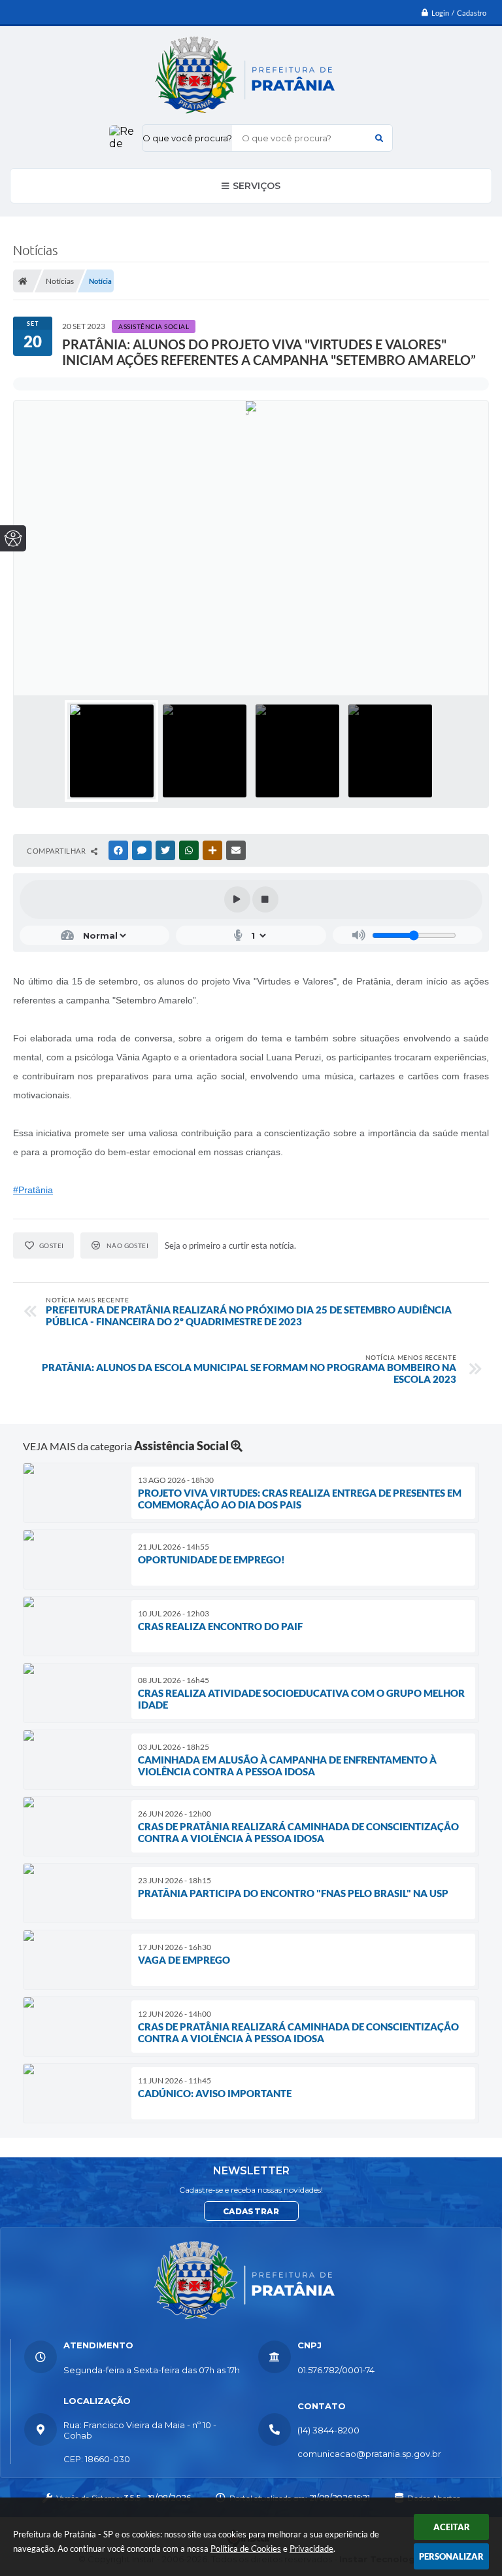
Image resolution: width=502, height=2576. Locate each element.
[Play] (237, 899)
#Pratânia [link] (33, 1190)
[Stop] (265, 899)
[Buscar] (379, 138)
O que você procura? (187, 138)
